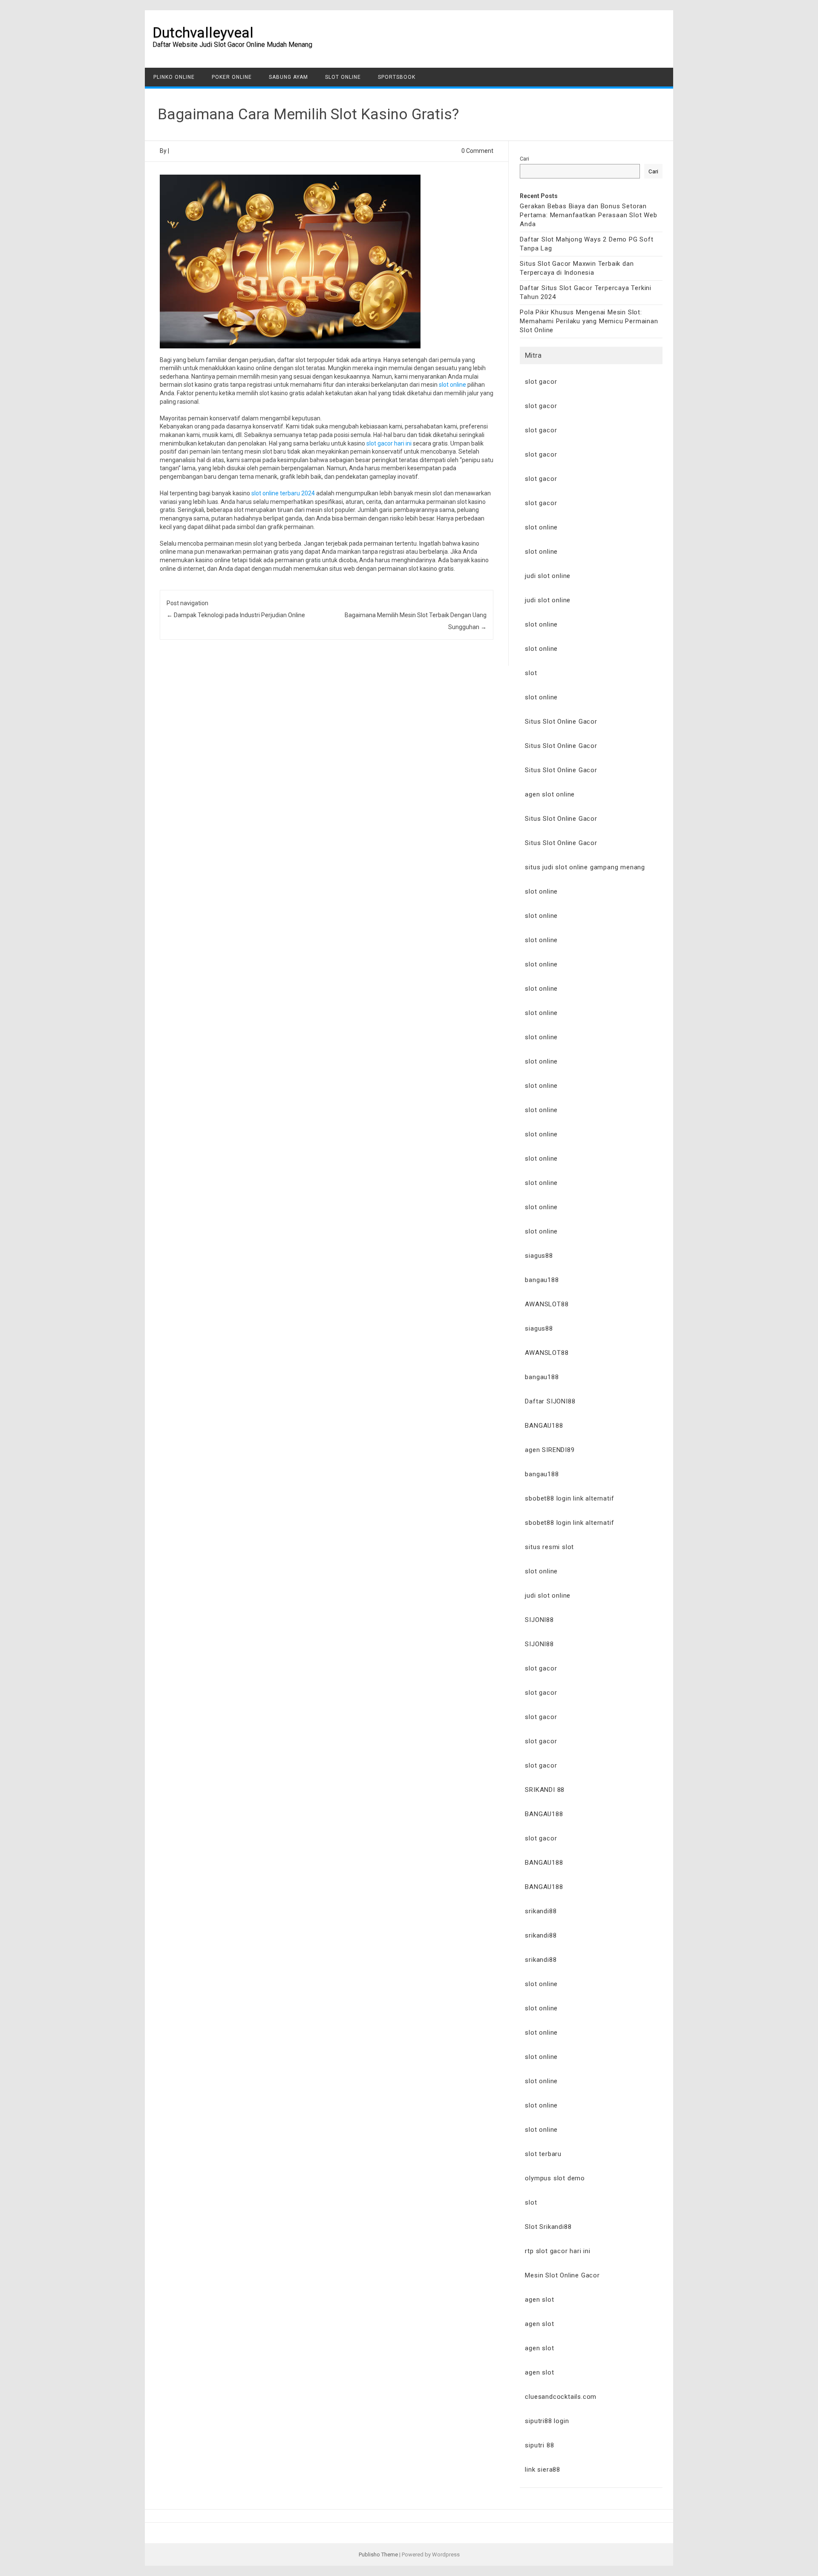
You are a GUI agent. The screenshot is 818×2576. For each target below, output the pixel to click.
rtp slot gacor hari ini (557, 2251)
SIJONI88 (539, 1620)
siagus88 (539, 1256)
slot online (452, 385)
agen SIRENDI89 (550, 1450)
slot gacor (541, 382)
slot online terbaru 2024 (283, 493)
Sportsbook (397, 77)
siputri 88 (539, 2445)
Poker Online (232, 77)
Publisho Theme (378, 2554)
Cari (524, 159)
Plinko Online (174, 77)
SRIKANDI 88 (545, 1790)
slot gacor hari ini (389, 443)
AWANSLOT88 (547, 1304)
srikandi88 (541, 1911)
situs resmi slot (549, 1547)
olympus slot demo (555, 2178)
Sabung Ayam (288, 77)
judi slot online (548, 576)
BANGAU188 (544, 1426)
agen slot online (550, 794)
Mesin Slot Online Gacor (562, 2275)
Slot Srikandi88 (548, 2227)
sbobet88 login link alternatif (569, 1498)
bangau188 (542, 1280)
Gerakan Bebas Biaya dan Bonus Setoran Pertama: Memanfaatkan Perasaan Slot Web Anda (588, 215)
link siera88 (543, 2470)
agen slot (539, 2300)
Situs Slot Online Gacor (561, 722)
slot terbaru (543, 2154)
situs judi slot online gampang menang (585, 867)
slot (531, 673)
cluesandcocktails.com (561, 2397)
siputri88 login (547, 2421)
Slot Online (343, 77)
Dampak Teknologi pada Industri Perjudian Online (236, 615)
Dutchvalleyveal (203, 32)
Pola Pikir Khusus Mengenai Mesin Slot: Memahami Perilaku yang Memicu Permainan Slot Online (589, 321)
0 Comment (477, 151)
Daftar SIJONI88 (550, 1401)
